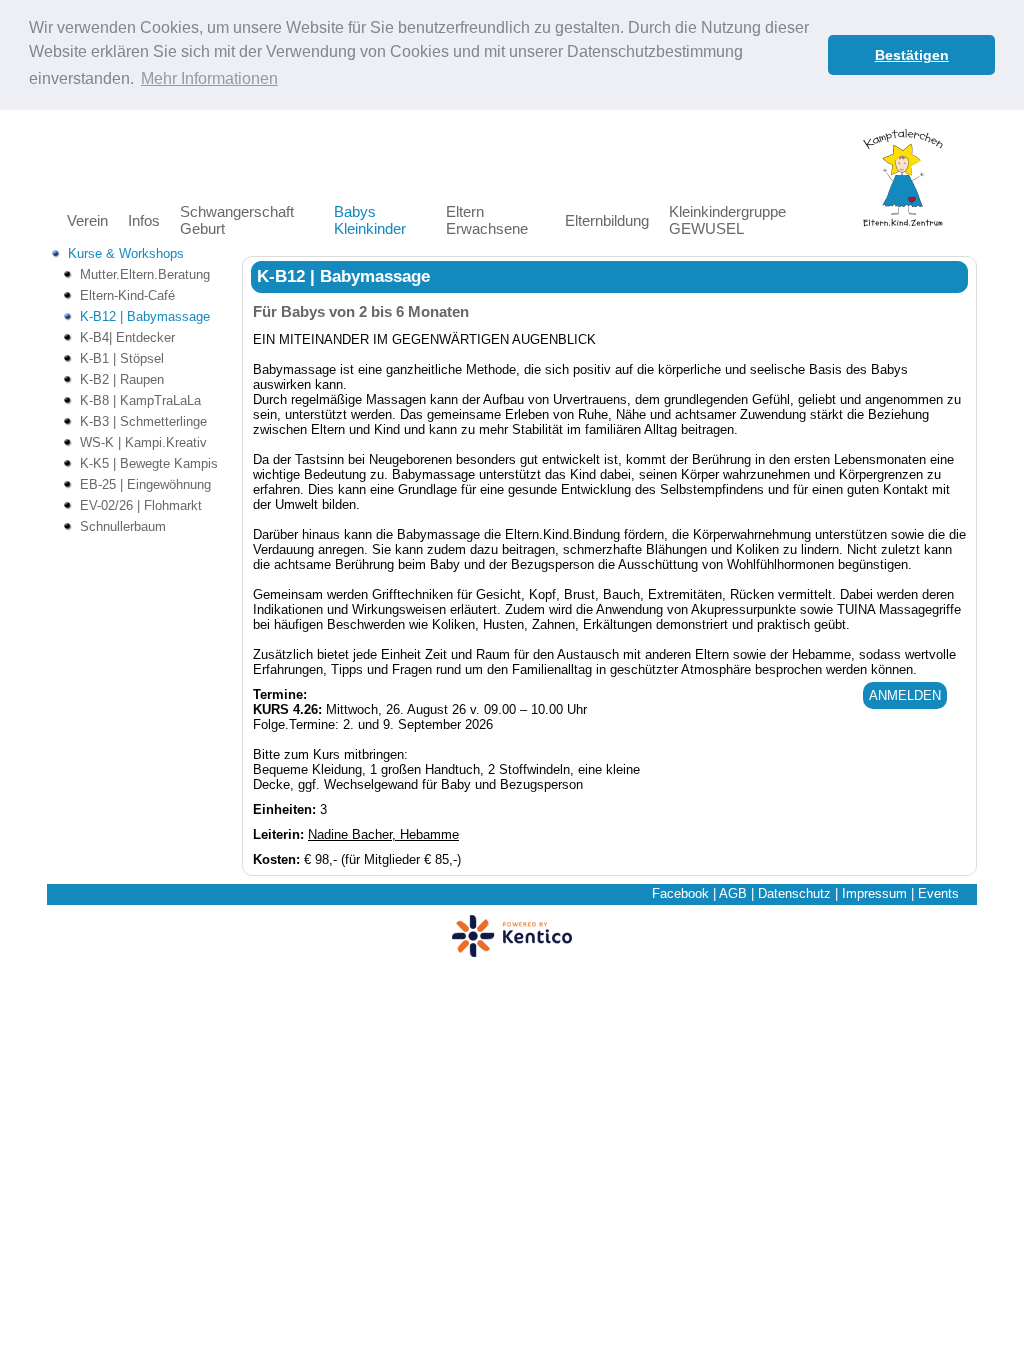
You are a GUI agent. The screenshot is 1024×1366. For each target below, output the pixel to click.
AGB (733, 893)
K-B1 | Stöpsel (122, 358)
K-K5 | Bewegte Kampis (149, 463)
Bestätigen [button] (912, 55)
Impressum (874, 893)
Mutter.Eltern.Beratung (145, 274)
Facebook (680, 893)
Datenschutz (794, 893)
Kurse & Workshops (126, 253)
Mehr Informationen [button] (209, 78)
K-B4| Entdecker (127, 337)
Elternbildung (607, 220)
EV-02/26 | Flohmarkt (141, 505)
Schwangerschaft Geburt (237, 220)
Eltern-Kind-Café (127, 295)
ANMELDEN (905, 695)
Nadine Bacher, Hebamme (383, 834)
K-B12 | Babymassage (145, 316)
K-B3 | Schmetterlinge (143, 421)
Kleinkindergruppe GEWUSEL (727, 220)
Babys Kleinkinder (370, 220)
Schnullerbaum (123, 526)
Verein (87, 220)
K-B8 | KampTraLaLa (140, 400)
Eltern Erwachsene (487, 220)
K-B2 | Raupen (122, 379)
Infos (144, 220)
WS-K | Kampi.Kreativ (143, 442)
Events (938, 893)
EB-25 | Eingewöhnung (145, 484)
